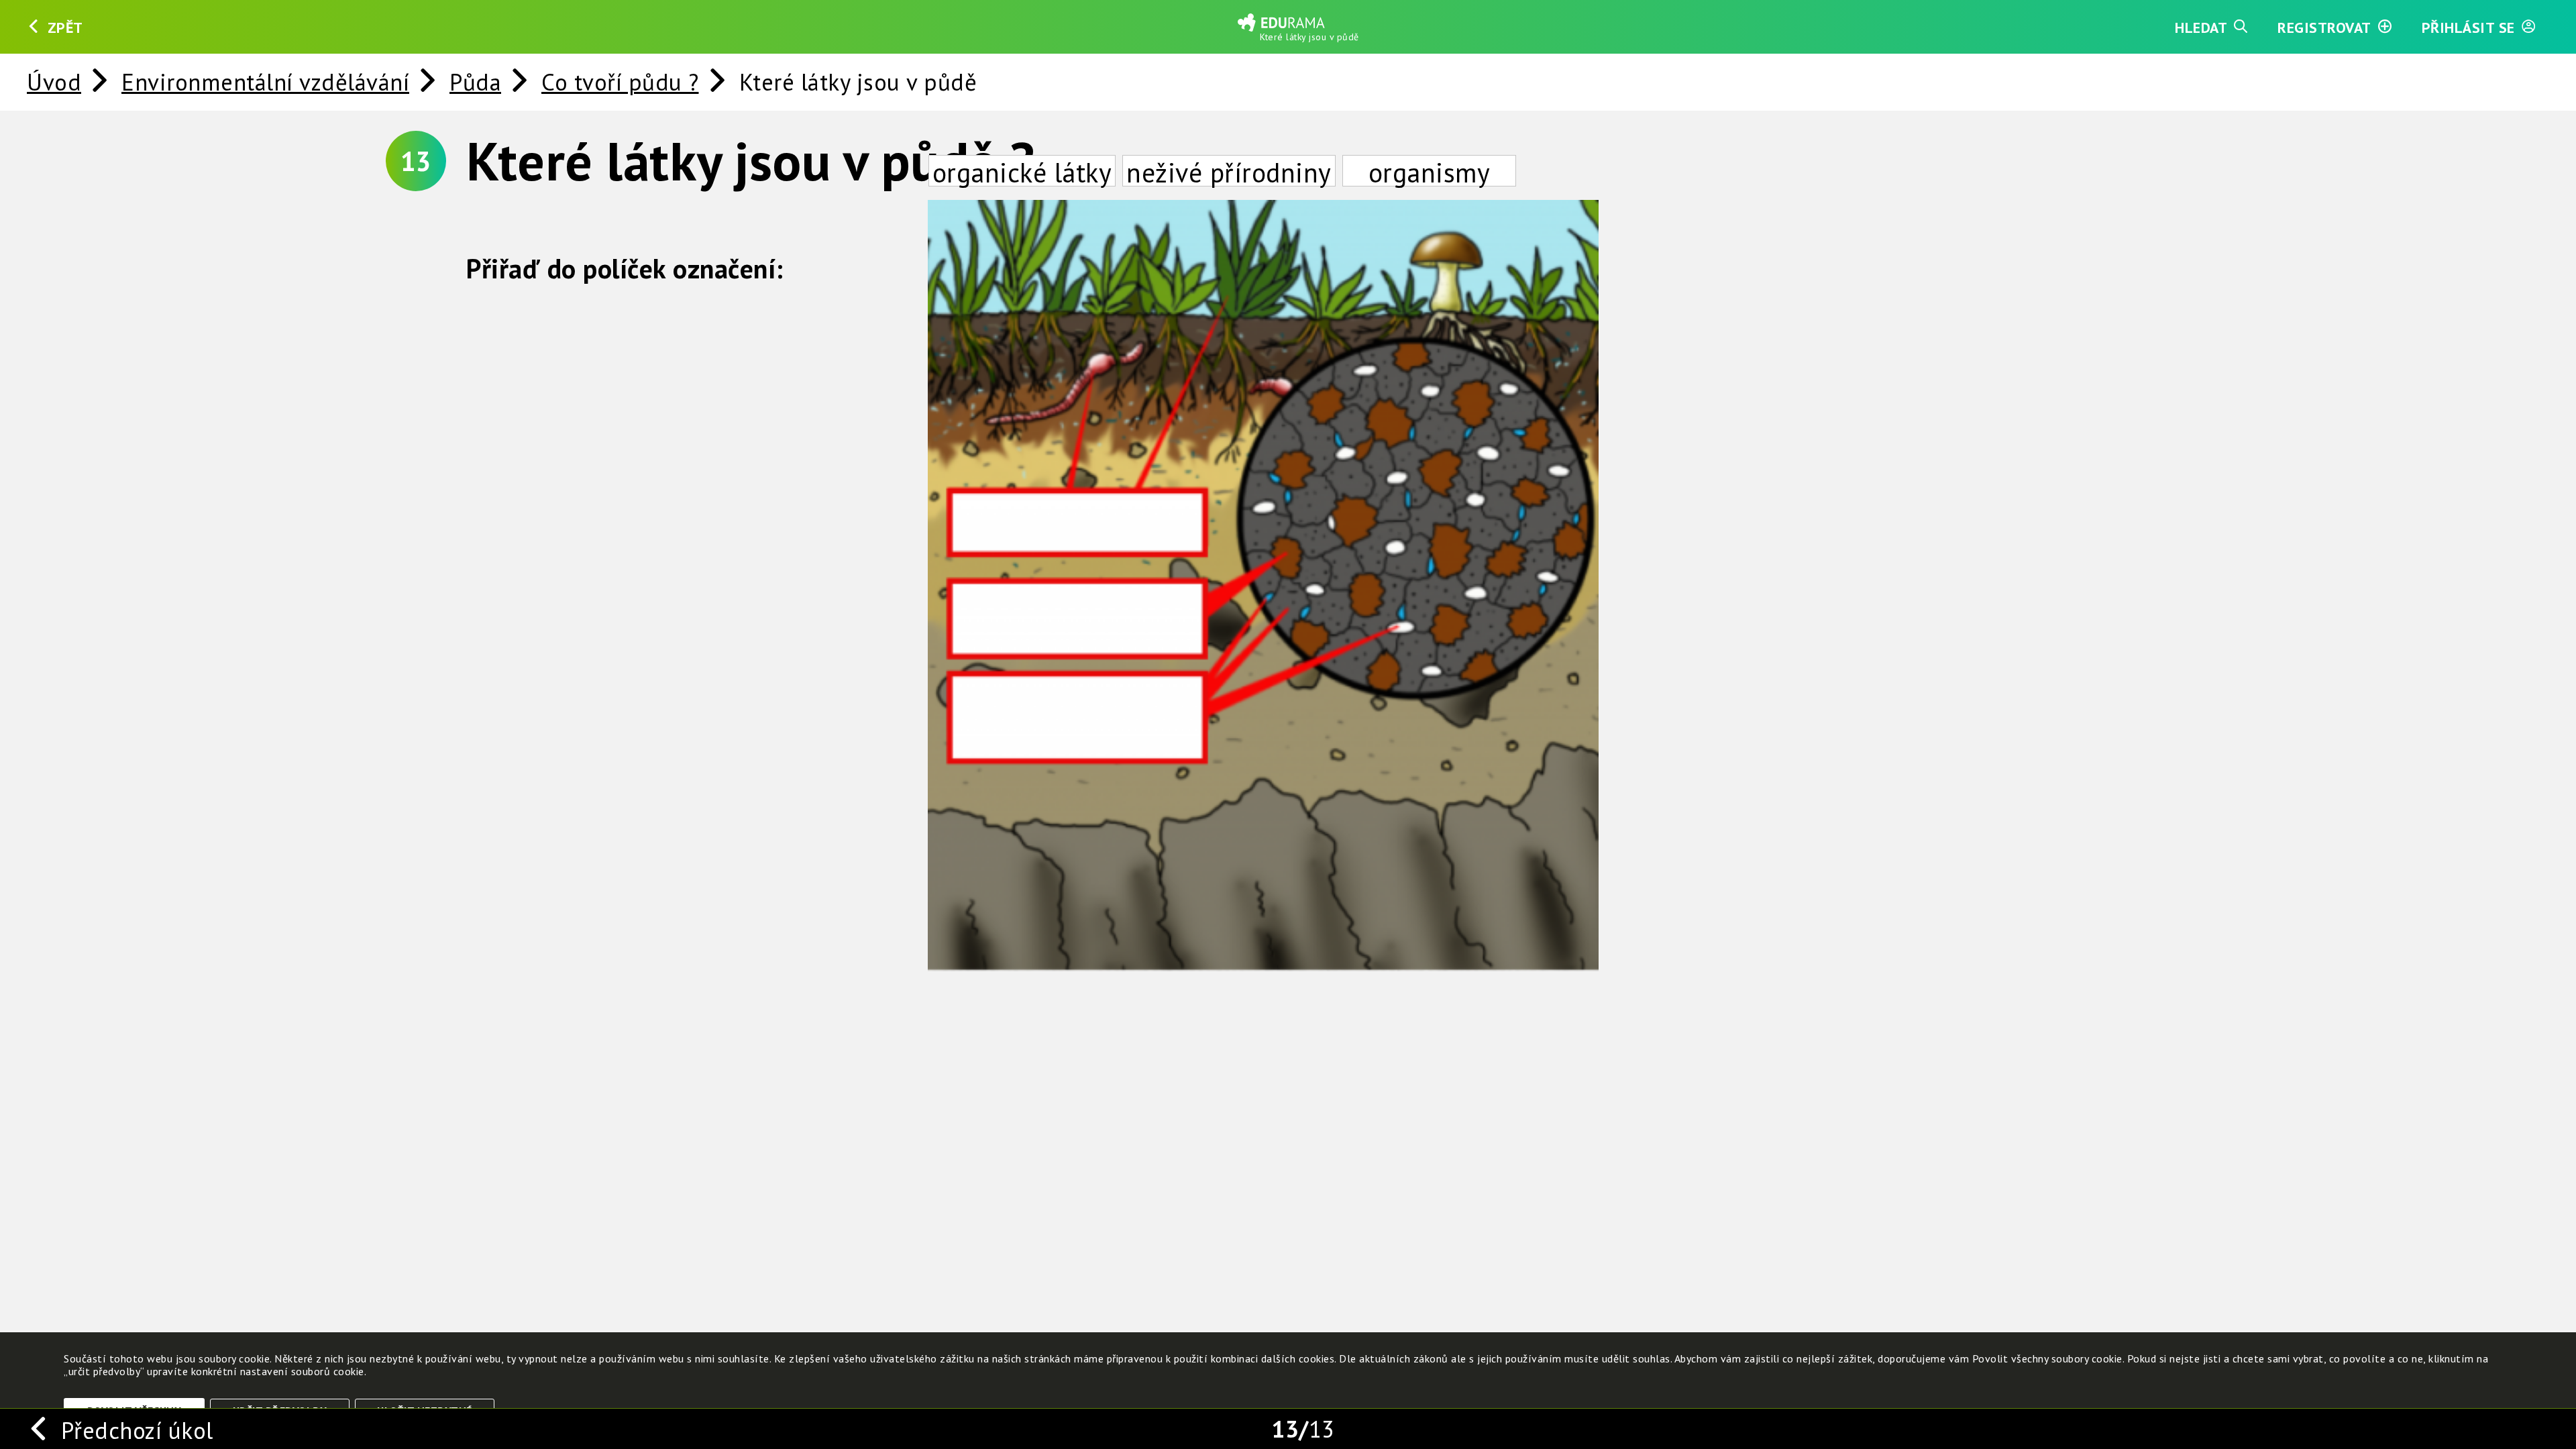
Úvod (54, 82)
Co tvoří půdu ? (620, 82)
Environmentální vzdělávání (265, 82)
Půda (475, 82)
